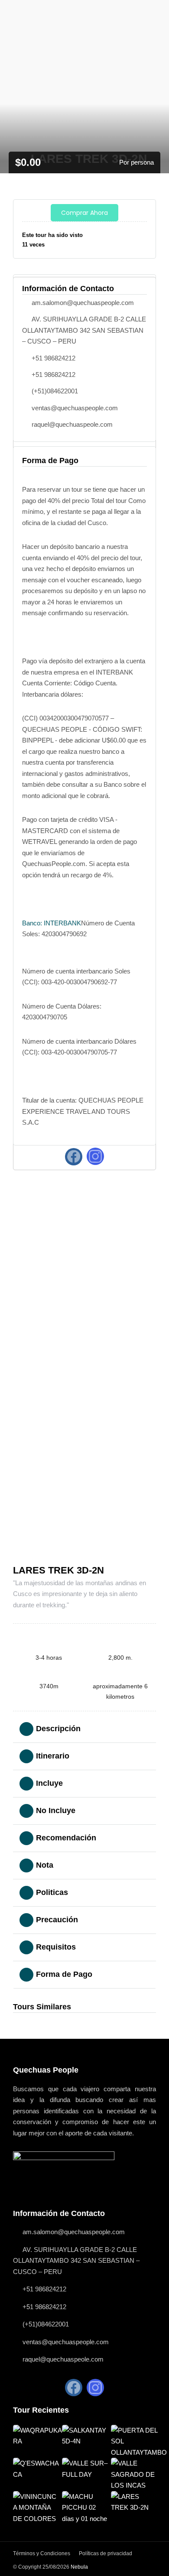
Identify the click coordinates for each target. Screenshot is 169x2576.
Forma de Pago (64, 1974)
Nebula (79, 2567)
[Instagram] (95, 1156)
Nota (45, 1865)
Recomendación (66, 1838)
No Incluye (56, 1810)
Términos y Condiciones (42, 2553)
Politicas (52, 1892)
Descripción (58, 1729)
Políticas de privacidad (106, 2553)
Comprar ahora (84, 213)
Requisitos (56, 1947)
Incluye (49, 1783)
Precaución (57, 1920)
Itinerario (53, 1756)
